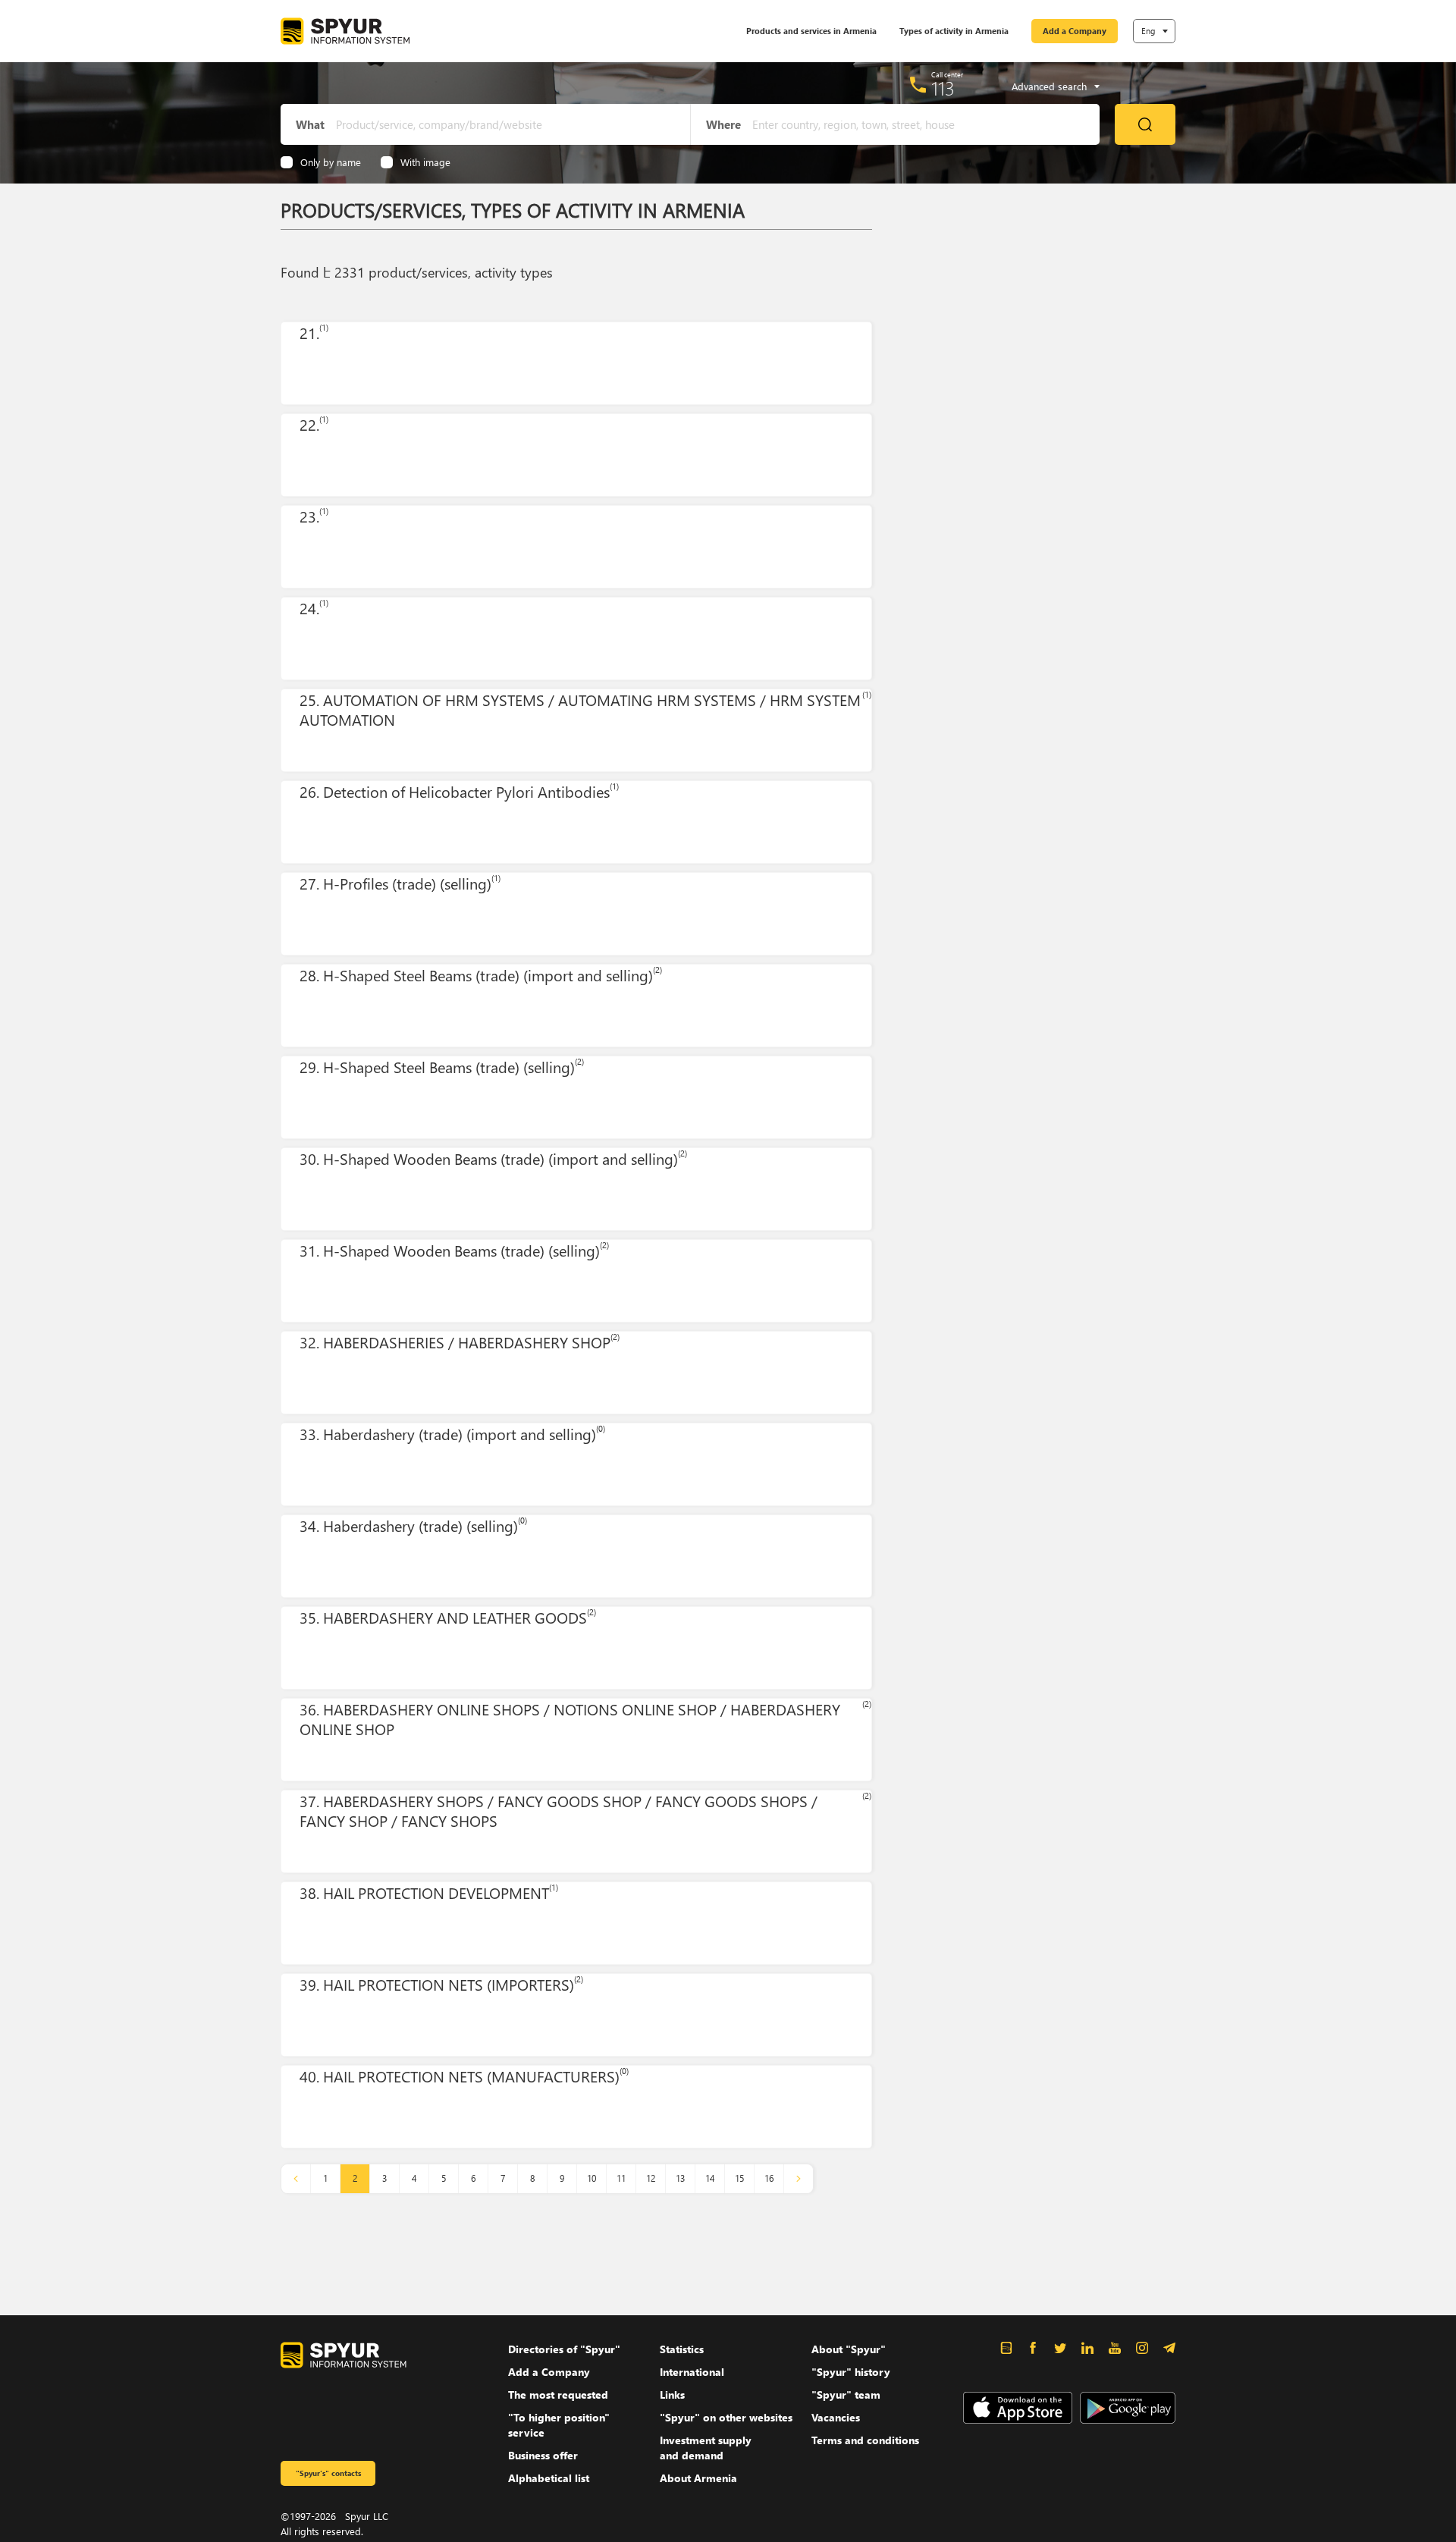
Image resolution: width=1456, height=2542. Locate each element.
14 (710, 2178)
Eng (1148, 31)
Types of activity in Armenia (954, 31)
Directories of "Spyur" (564, 2349)
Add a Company (1075, 31)
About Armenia (698, 2478)
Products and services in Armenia (811, 31)
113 (943, 88)
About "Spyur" (849, 2349)
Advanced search (1049, 86)
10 (591, 2178)
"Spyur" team (846, 2395)
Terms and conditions (865, 2440)
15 (739, 2178)
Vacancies (836, 2417)
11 (621, 2178)
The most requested (558, 2395)
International (692, 2372)
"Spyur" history (851, 2372)
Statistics (682, 2349)
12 (651, 2178)
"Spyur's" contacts (328, 2473)
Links (672, 2395)
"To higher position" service (559, 2425)
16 (769, 2178)
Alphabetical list (549, 2478)
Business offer (543, 2455)
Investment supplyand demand (706, 2448)
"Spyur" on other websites (726, 2417)
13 (680, 2178)
